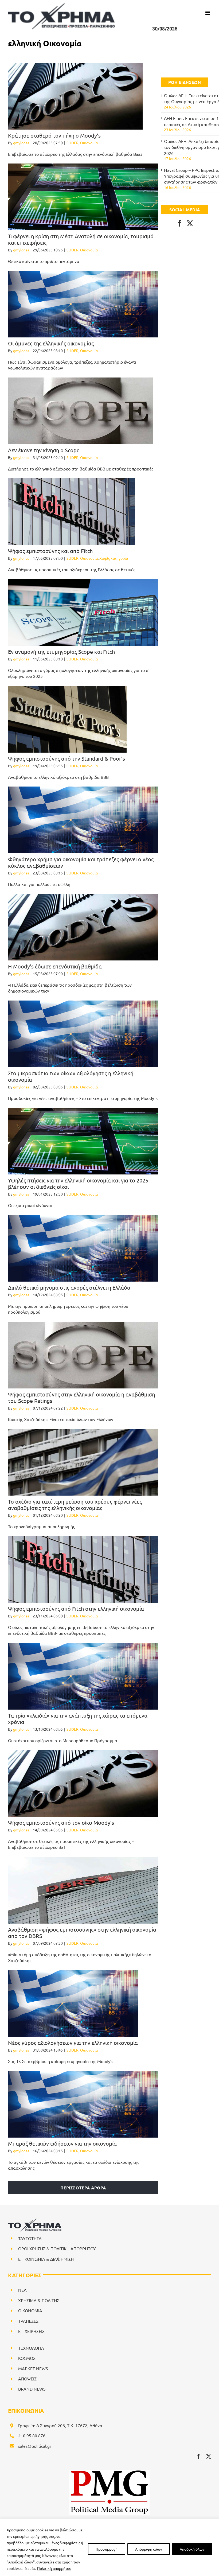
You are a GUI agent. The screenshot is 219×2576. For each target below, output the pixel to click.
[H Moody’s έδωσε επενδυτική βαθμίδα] (83, 927)
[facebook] (198, 2456)
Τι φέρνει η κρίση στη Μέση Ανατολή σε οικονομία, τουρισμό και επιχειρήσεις (81, 239)
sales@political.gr (35, 2446)
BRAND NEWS (32, 2389)
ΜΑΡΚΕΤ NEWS (33, 2368)
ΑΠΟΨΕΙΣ (27, 2379)
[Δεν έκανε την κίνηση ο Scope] (81, 411)
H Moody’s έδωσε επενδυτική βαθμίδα (55, 966)
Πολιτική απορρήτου (54, 2568)
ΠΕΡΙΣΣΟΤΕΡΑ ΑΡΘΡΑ (83, 2188)
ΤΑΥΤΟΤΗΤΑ (30, 2238)
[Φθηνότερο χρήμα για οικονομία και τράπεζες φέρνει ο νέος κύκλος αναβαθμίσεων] (83, 820)
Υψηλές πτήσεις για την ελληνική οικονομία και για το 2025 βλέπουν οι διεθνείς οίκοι (78, 1183)
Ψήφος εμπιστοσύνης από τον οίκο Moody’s (61, 1822)
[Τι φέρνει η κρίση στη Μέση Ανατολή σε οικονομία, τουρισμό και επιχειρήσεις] (83, 197)
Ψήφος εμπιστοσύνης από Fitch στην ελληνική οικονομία (76, 1608)
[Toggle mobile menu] (208, 13)
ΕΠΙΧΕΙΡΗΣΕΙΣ (31, 2331)
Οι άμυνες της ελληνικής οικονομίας (51, 343)
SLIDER (73, 143)
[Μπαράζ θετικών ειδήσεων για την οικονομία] (83, 2104)
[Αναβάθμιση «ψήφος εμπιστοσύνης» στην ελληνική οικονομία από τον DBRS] (83, 1890)
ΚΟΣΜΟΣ (27, 2358)
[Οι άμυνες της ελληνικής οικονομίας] (83, 304)
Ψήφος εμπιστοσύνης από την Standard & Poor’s (67, 758)
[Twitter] (190, 223)
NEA (22, 2290)
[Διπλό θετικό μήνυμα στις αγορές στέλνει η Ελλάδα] (83, 1248)
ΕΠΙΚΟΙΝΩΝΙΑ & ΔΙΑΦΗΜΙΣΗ (46, 2259)
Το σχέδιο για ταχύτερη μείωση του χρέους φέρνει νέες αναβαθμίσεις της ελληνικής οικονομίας (75, 1505)
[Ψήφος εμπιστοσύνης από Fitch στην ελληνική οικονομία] (83, 1569)
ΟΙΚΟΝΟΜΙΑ (30, 2310)
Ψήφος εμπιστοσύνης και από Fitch (50, 551)
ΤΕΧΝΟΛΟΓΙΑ (31, 2348)
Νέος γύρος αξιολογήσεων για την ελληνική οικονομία (73, 2043)
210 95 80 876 (32, 2435)
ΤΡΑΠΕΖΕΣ (28, 2321)
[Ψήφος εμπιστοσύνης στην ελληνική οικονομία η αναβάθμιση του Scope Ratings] (83, 1355)
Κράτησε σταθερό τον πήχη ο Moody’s (54, 135)
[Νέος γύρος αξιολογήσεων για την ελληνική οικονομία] (73, 2003)
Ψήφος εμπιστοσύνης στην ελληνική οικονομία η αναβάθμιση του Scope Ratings (81, 1397)
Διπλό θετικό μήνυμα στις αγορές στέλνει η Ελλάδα (69, 1287)
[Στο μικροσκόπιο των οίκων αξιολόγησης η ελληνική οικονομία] (83, 1034)
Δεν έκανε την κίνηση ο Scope (44, 450)
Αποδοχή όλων (192, 2549)
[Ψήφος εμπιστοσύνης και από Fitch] (72, 512)
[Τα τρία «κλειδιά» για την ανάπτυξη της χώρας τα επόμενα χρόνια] (83, 1676)
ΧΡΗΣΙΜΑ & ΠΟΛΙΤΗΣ (39, 2300)
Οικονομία (89, 143)
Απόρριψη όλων (149, 2549)
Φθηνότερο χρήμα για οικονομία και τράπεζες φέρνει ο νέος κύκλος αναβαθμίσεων (81, 862)
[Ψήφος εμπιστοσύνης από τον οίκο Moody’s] (83, 1783)
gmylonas (21, 143)
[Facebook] (179, 223)
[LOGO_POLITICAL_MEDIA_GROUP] (109, 2472)
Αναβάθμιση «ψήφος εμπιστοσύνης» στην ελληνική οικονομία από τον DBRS (82, 1933)
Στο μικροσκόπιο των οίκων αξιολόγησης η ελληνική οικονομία (71, 1076)
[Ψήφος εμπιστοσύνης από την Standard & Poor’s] (67, 719)
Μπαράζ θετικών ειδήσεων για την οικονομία (62, 2143)
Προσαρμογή (107, 2549)
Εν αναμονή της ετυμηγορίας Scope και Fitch (61, 651)
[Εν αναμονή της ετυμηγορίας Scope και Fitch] (83, 612)
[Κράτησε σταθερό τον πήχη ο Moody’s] (75, 96)
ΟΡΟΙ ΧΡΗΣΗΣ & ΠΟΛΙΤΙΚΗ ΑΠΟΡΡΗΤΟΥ (57, 2248)
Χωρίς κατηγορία (114, 558)
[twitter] (209, 2456)
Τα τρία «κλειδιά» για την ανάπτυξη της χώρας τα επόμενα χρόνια (78, 1719)
